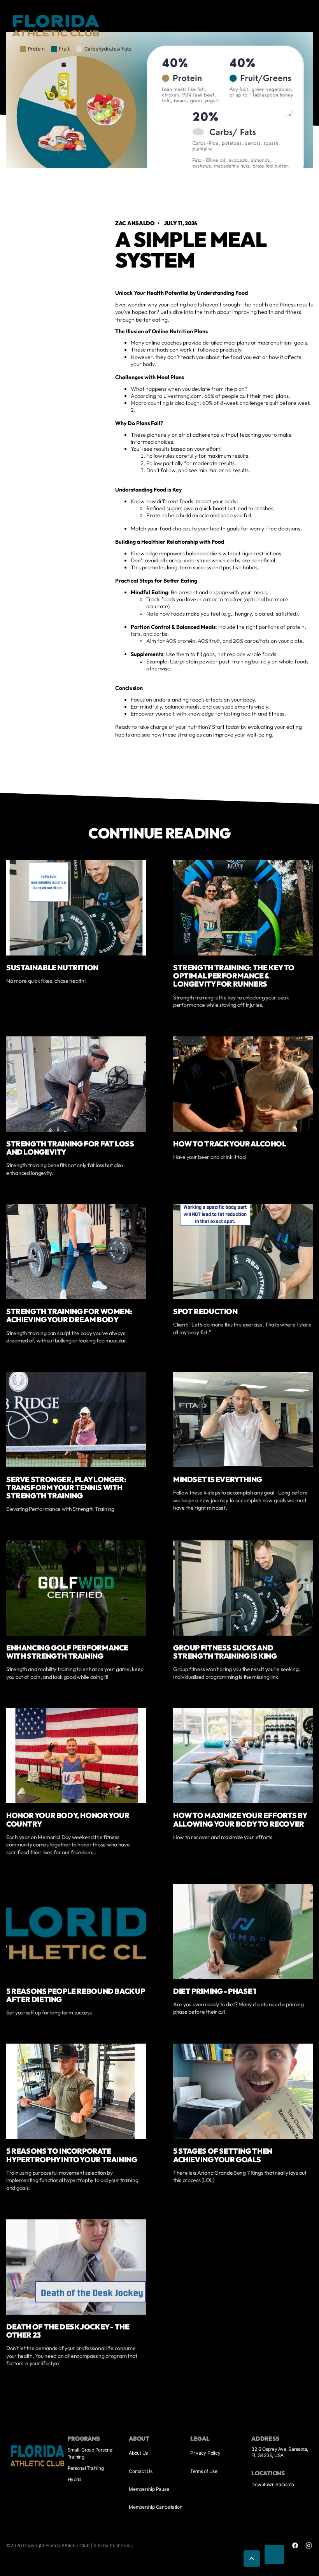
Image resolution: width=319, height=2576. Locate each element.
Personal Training (86, 2468)
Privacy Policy (205, 2453)
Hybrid (75, 2479)
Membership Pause (149, 2489)
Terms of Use (204, 2471)
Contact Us (141, 2471)
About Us (138, 2453)
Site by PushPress (113, 2545)
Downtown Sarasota (273, 2484)
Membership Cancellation (155, 2507)
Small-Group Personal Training (91, 2453)
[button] (252, 2558)
